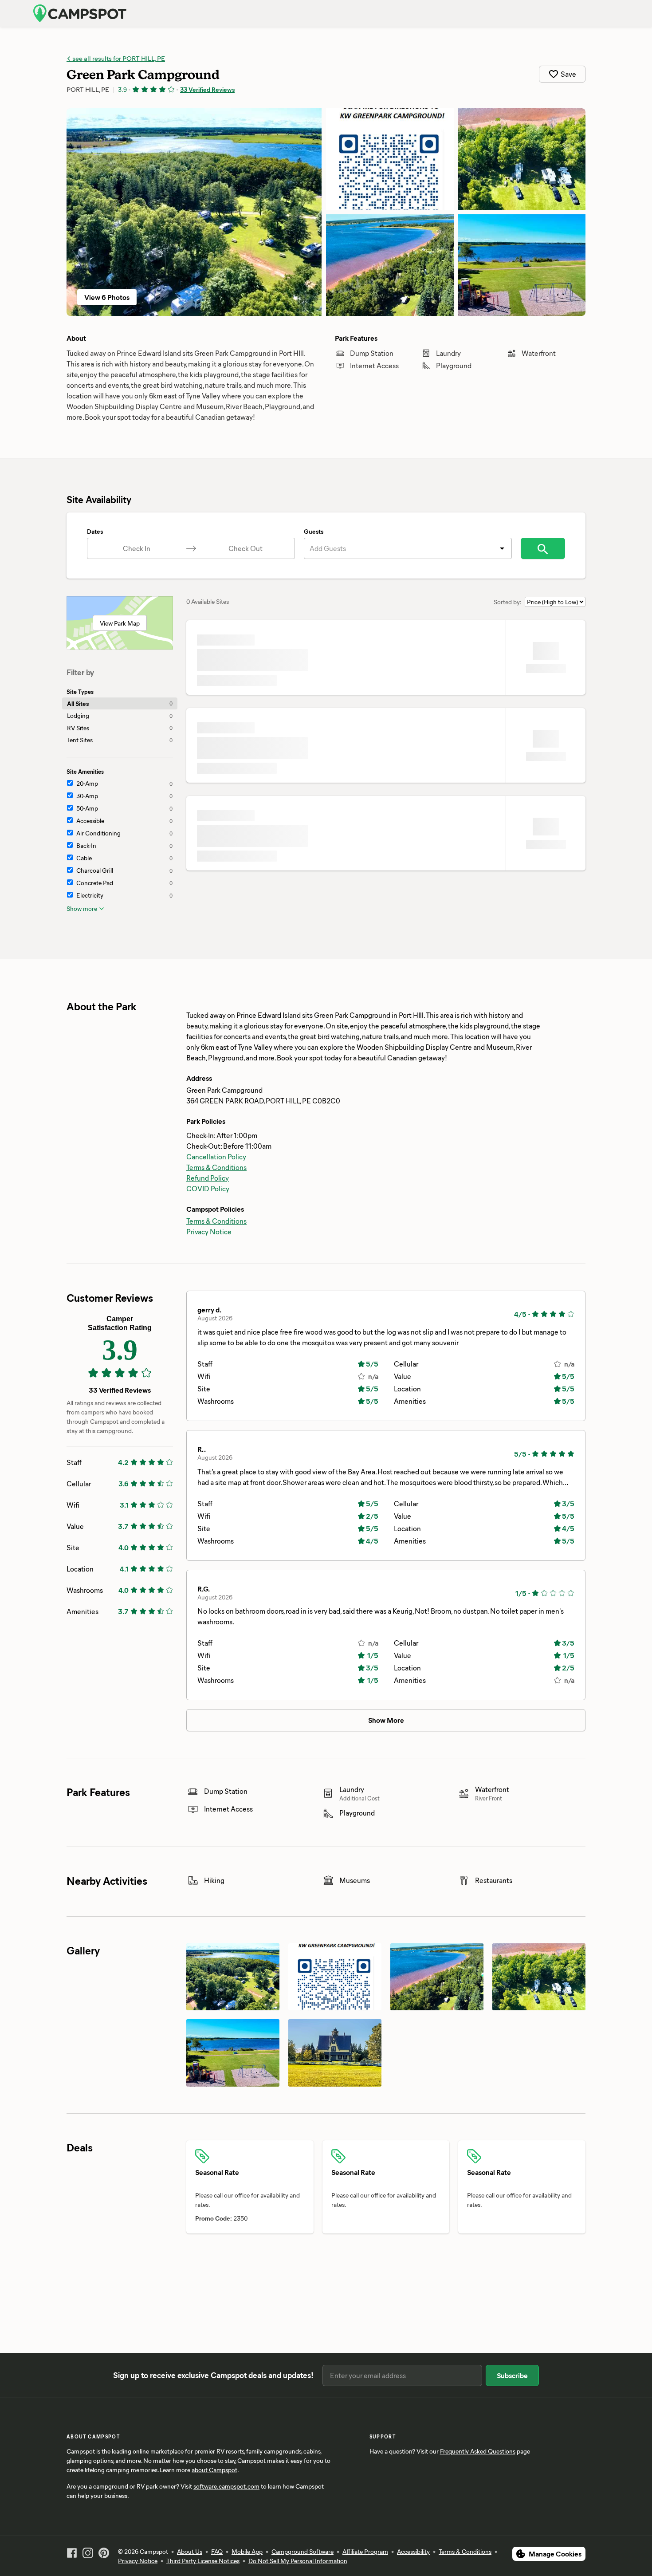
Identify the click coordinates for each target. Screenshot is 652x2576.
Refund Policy (208, 1178)
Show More (386, 1720)
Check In (137, 548)
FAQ (217, 2551)
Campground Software (302, 2551)
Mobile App (247, 2551)
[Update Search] (543, 548)
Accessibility (413, 2551)
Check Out (245, 548)
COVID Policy (208, 1188)
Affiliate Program (365, 2551)
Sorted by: (508, 602)
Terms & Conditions (216, 1167)
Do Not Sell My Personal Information (298, 2561)
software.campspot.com (226, 2486)
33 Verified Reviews (207, 89)
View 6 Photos (107, 297)
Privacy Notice (209, 1231)
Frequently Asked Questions (478, 2451)
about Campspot (214, 2470)
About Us (190, 2551)
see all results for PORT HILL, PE (118, 58)
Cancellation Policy (216, 1156)
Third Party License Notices (203, 2561)
